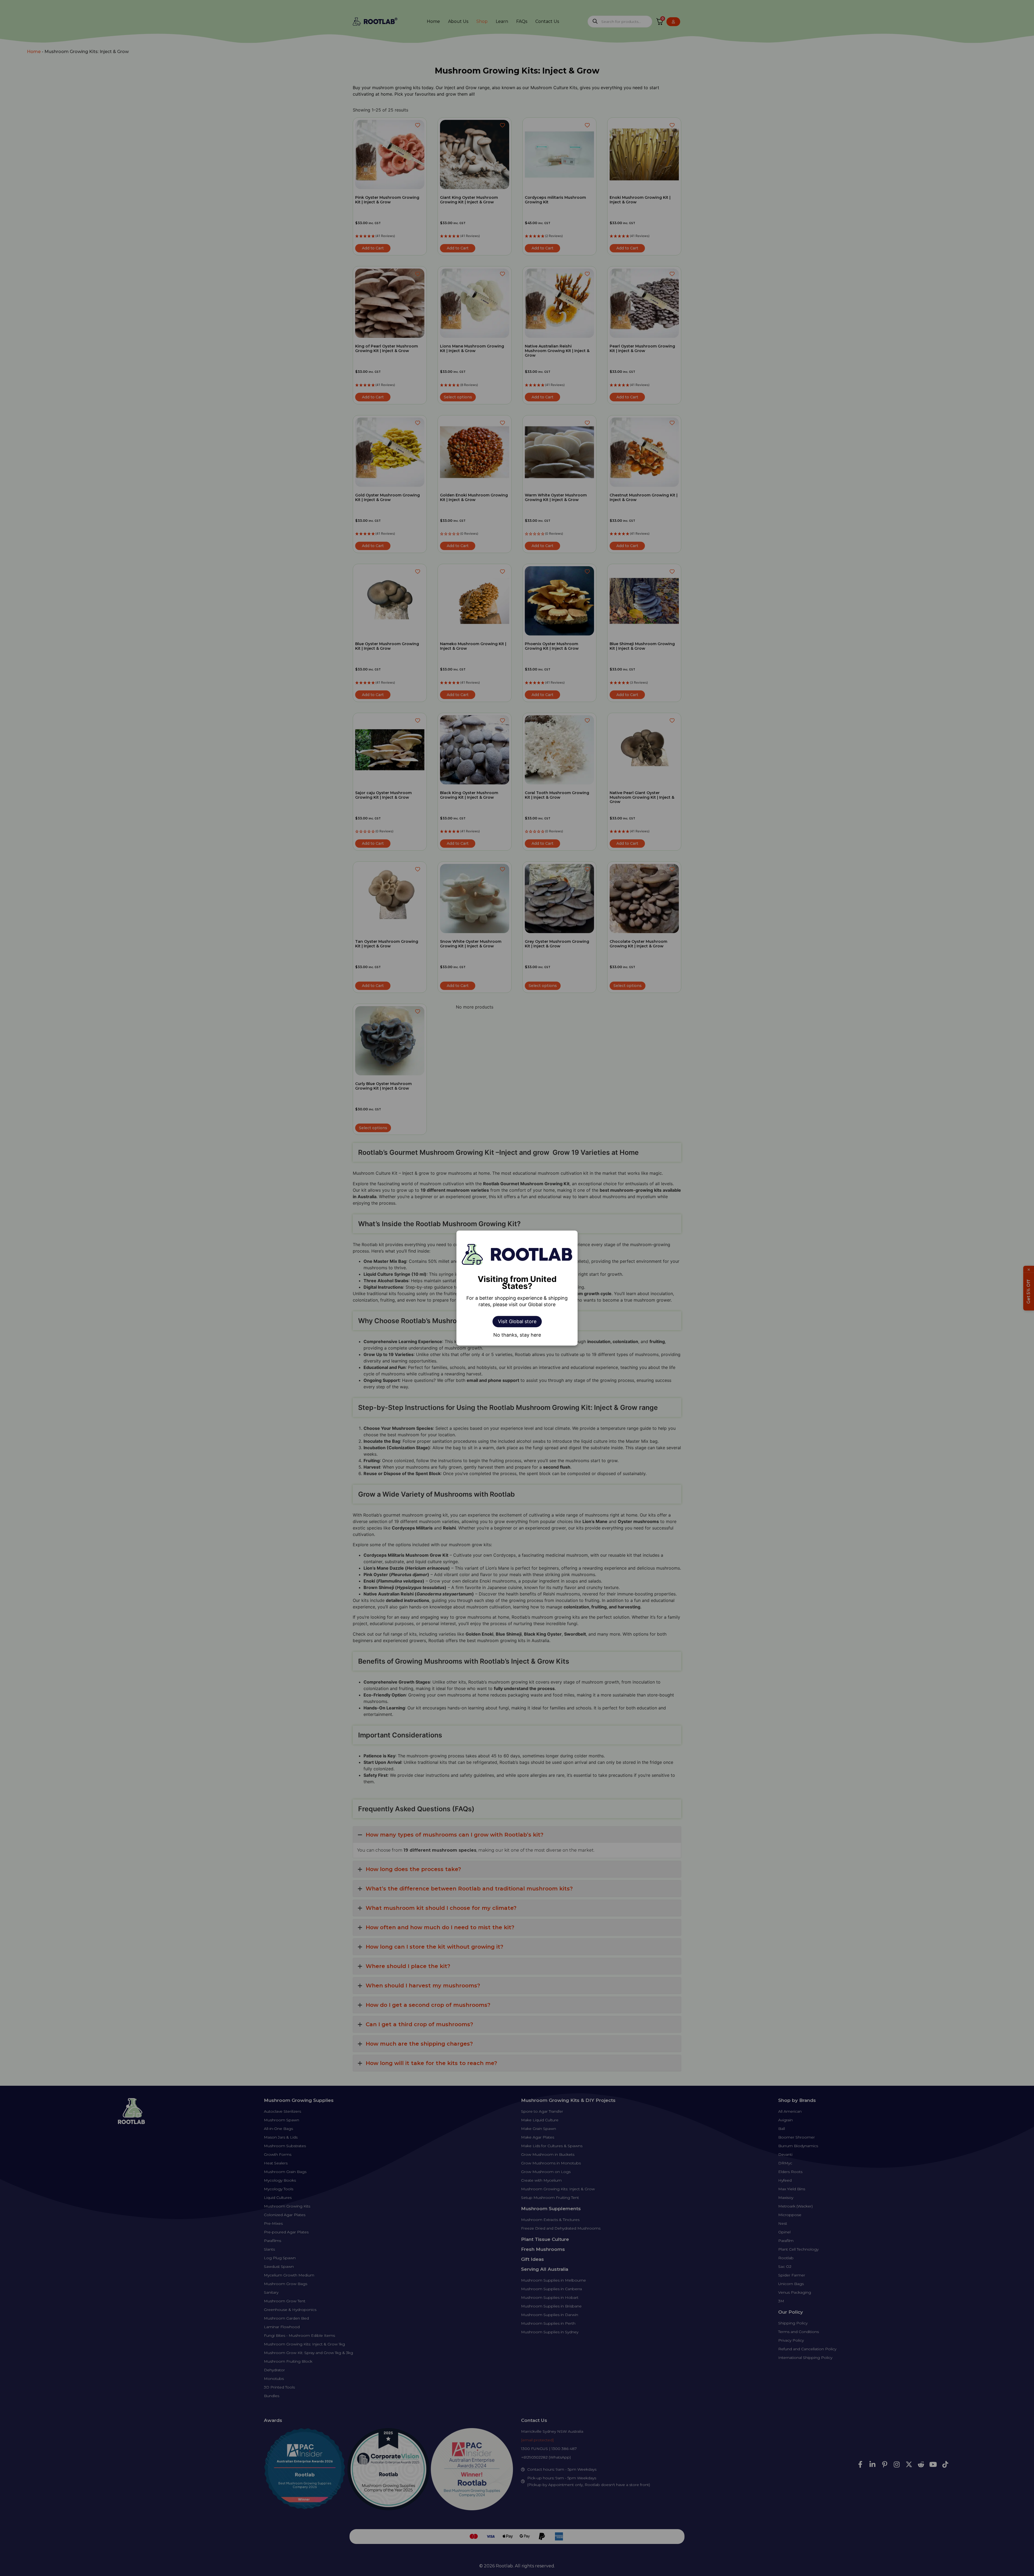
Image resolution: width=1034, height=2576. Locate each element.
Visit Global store (517, 1321)
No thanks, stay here (517, 1335)
